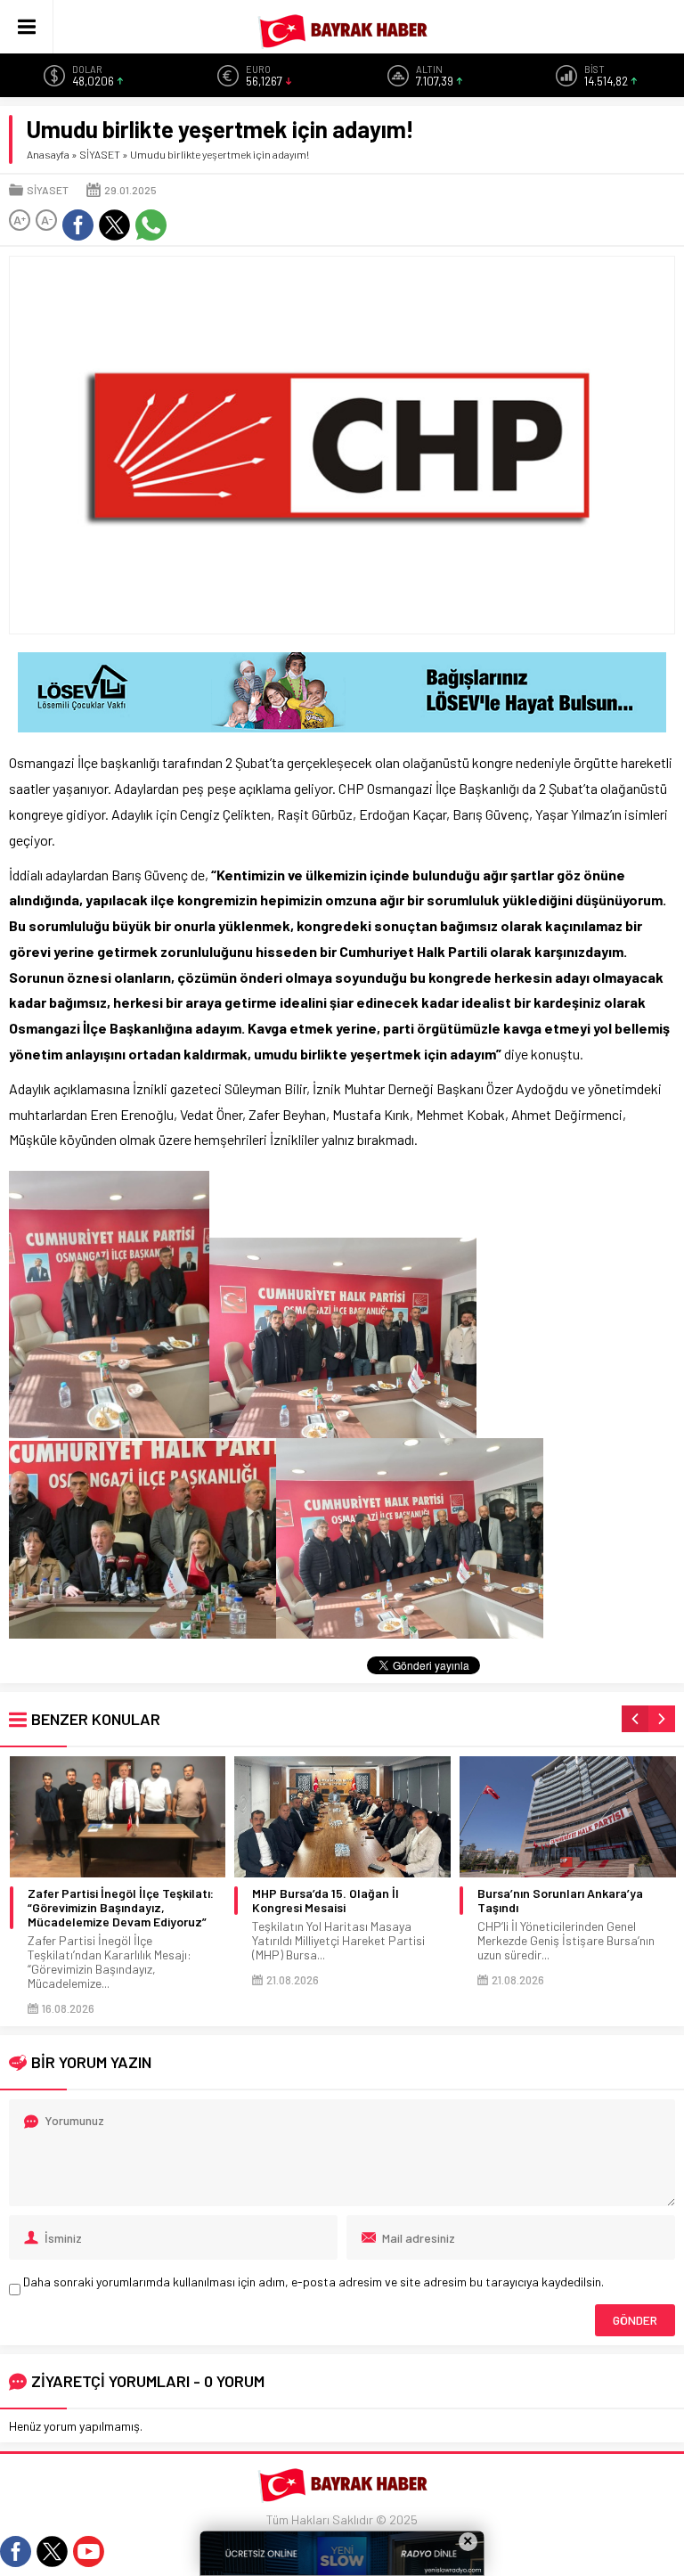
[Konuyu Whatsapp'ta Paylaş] (151, 225)
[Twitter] (52, 2551)
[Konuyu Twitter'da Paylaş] (114, 225)
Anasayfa (48, 154)
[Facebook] (16, 2551)
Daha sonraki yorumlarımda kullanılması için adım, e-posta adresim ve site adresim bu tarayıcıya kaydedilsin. (313, 2282)
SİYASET (100, 154)
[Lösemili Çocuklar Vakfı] (342, 725)
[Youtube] (89, 2551)
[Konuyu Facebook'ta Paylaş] (78, 225)
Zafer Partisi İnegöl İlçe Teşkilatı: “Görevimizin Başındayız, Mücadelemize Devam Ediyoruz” (121, 1908)
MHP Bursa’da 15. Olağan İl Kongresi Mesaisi (326, 1901)
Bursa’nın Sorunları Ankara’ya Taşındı (560, 1901)
